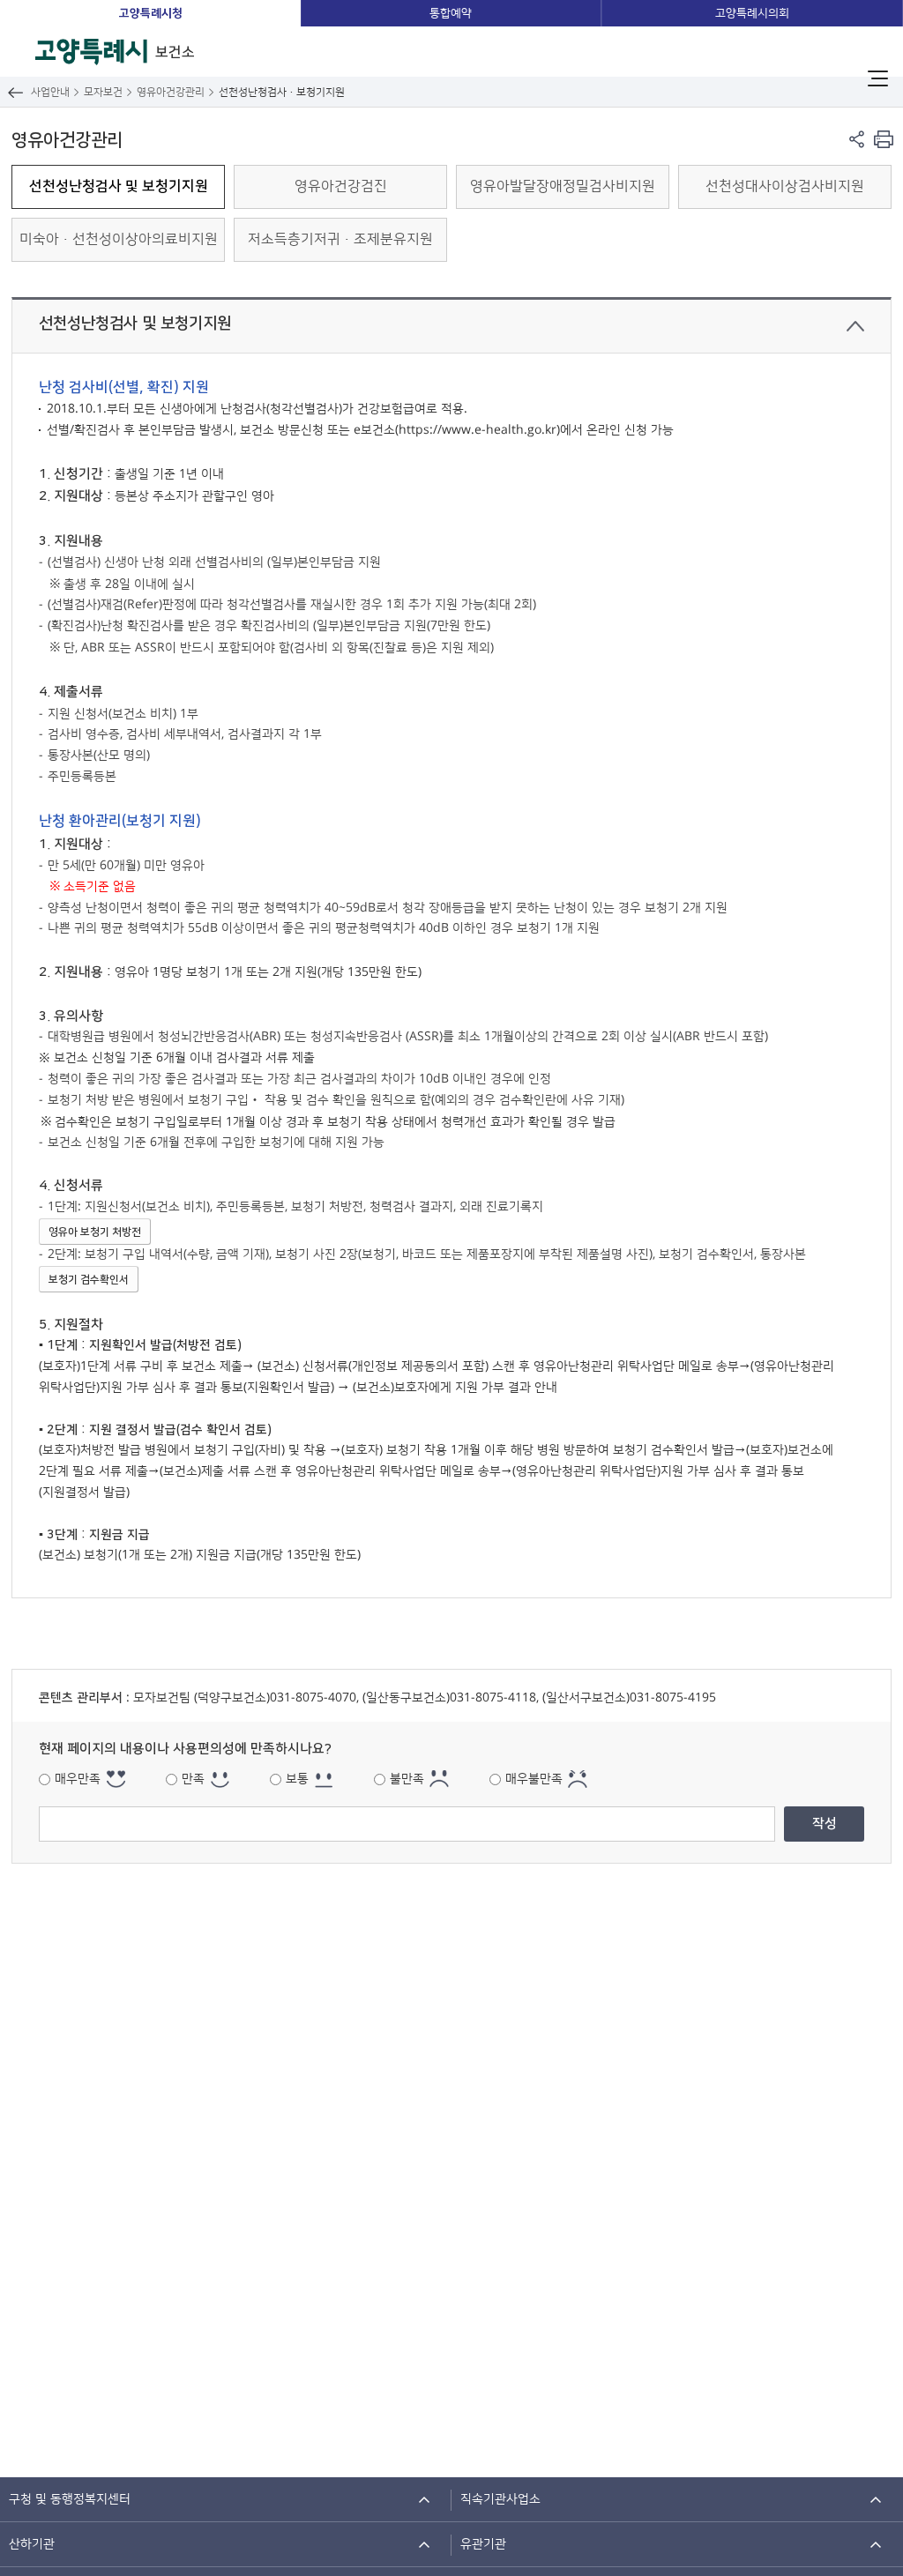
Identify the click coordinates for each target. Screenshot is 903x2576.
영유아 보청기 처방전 (95, 1232)
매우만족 (78, 1779)
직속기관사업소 (500, 2499)
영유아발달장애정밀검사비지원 (563, 186)
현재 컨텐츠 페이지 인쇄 (883, 139)
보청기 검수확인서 (89, 1280)
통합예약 (451, 13)
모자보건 (103, 92)
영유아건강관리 (171, 92)
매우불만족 (534, 1779)
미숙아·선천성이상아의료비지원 (119, 239)
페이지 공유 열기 (857, 139)
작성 (825, 1824)
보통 (297, 1779)
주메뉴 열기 (878, 78)
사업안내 (50, 92)
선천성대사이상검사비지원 (785, 186)
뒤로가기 (15, 92)
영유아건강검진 (341, 186)
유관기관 (483, 2544)
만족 (193, 1779)
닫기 (855, 326)
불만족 (407, 1779)
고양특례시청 (151, 13)
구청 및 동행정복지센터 (70, 2499)
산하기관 (32, 2544)
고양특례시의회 (752, 13)
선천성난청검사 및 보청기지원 (119, 186)
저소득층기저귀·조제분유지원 (340, 239)
